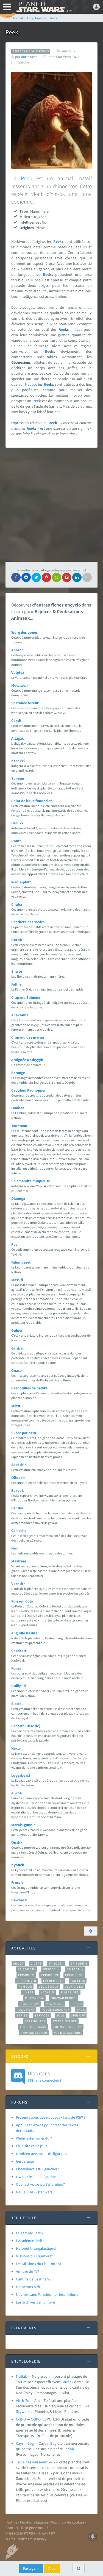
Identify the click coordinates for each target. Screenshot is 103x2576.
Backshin (19, 1465)
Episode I (56, 1963)
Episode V (26, 1975)
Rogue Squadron (56, 2010)
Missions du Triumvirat (34, 2256)
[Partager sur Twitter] (36, 577)
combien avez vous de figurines (41, 2154)
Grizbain (18, 1348)
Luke (86, 2406)
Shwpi (17, 971)
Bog (53, 2443)
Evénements (53, 1981)
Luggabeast (21, 1775)
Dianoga (18, 1198)
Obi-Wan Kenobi (64, 1998)
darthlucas (29, 57)
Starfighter (35, 2021)
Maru (16, 1406)
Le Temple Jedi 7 (30, 2233)
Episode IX (75, 1969)
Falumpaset (21, 1262)
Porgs (16, 1668)
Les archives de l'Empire (35, 2302)
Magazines (70, 1992)
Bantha (17, 1508)
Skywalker (24, 2411)
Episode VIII (27, 1981)
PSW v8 (11, 2522)
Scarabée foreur (25, 703)
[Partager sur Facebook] (16, 577)
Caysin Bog (25, 2443)
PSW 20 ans (55, 2004)
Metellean (20, 685)
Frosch (17, 1882)
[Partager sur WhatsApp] (57, 577)
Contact (12, 2528)
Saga (81, 2010)
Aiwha (16, 1793)
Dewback (19, 1900)
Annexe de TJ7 (28, 2271)
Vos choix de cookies (68, 2522)
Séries (22, 2015)
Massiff (17, 1280)
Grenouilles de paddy (29, 1388)
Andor (18, 1963)
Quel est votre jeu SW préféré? (40, 2184)
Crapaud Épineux (26, 997)
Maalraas (19, 1561)
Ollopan (18, 1478)
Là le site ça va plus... (33, 2146)
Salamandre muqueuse (31, 1181)
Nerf (15, 1548)
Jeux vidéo (74, 1987)
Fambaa (18, 1108)
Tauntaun (19, 1126)
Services (42, 2015)
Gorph (17, 940)
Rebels (76, 2004)
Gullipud (19, 1686)
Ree (56, 241)
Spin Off (78, 2015)
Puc (14, 1244)
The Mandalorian (67, 2027)
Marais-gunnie (23, 1825)
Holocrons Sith (28, 2287)
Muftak (21, 2376)
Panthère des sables (28, 922)
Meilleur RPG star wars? (35, 2192)
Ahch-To (23, 2400)
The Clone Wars (33, 2027)
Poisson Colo (22, 1601)
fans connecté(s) (44, 2076)
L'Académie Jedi (29, 2241)
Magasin (47, 1992)
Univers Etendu (34, 2033)
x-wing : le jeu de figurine (36, 2177)
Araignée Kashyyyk (27, 1060)
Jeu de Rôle (48, 1987)
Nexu (16, 1748)
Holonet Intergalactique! (36, 2248)
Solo (60, 2015)
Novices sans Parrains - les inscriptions (47, 2294)
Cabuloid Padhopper (29, 1090)
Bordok (18, 1490)
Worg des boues (24, 632)
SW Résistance (65, 2021)
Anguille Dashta (24, 1633)
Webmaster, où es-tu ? (34, 2138)
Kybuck (18, 1865)
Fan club (78, 1981)
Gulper (17, 1330)
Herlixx (17, 823)
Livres (28, 1992)
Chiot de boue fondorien (32, 801)
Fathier (17, 984)
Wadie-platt (21, 882)
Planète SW (29, 2004)
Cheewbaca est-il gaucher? (37, 2169)
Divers (36, 1963)
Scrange (18, 1073)
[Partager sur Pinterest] (46, 577)
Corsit (16, 720)
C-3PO (21, 2419)
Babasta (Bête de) (26, 1726)
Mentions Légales (34, 2522)
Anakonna (20, 1015)
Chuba (17, 904)
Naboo (30, 384)
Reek (26, 178)
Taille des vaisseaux (32, 2462)
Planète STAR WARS (44, 7)
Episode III (27, 1969)
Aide (52, 2568)
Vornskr (18, 1584)
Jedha (69, 2449)
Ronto (16, 841)
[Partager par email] (87, 577)
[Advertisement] (51, 505)
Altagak (18, 738)
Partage (30, 2568)
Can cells (19, 1531)
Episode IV (51, 1969)
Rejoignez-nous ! (35, 2528)
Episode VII (74, 1975)
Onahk (17, 1842)
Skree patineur (24, 1433)
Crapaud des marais (28, 1037)
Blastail (17, 1704)
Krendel (18, 761)
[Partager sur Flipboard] (67, 577)
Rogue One (26, 2010)
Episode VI (50, 1975)
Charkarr (19, 1651)
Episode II (79, 1963)
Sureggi (18, 778)
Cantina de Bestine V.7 (34, 2279)
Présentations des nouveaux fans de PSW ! (50, 2117)
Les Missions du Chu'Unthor (39, 2264)
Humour (25, 1987)
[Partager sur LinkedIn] (77, 577)
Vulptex (18, 672)
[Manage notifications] (93, 2536)
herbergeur (25, 2161)
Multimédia (34, 1998)
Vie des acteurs (67, 2033)
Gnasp (16, 1370)
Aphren (17, 650)
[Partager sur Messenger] (26, 577)
